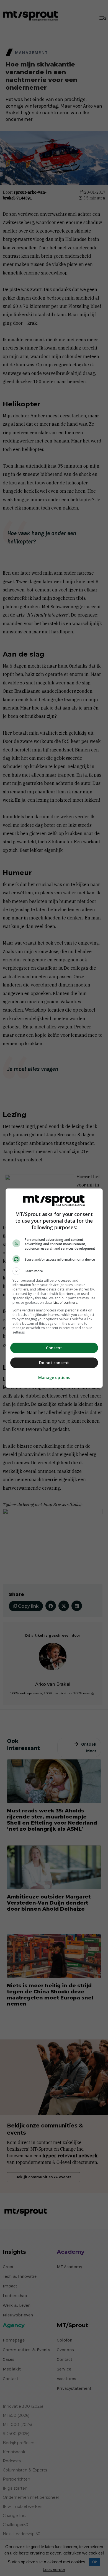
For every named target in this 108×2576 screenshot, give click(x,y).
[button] (54, 1271)
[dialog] (54, 1288)
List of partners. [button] (66, 1302)
